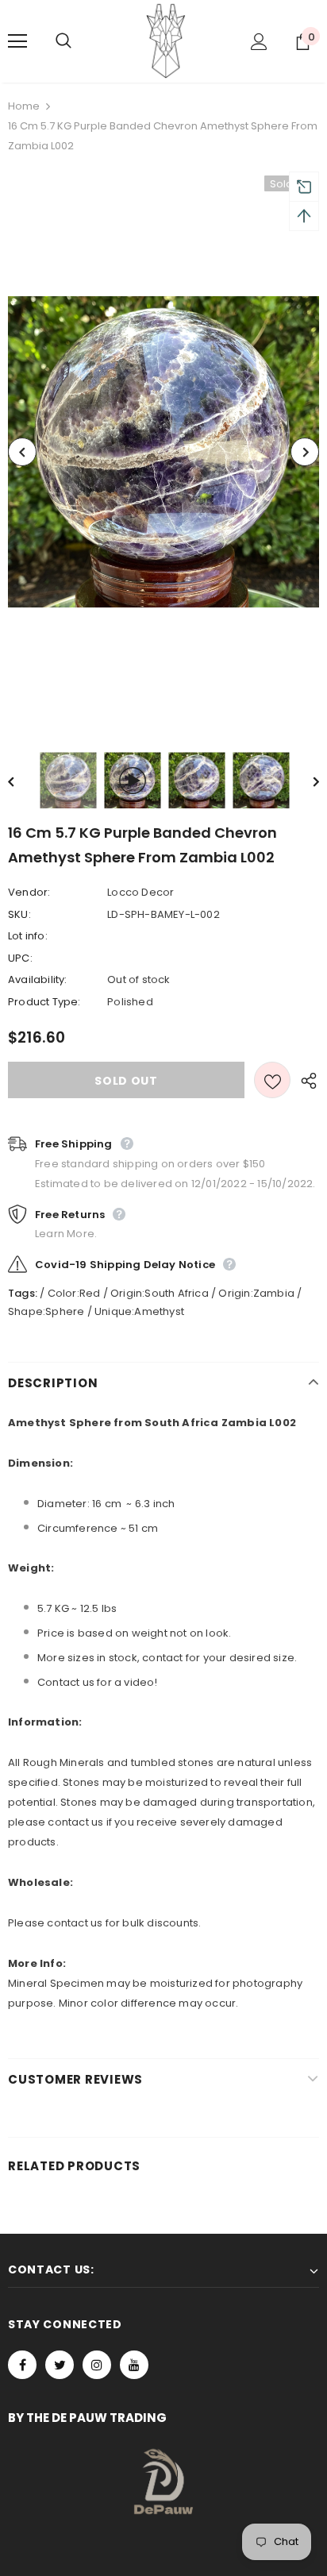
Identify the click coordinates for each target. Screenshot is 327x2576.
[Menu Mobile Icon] (17, 41)
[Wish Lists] (272, 1080)
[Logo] (166, 40)
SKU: (19, 914)
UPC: (20, 958)
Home (24, 106)
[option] (163, 452)
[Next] (305, 452)
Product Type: (44, 1002)
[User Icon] (259, 42)
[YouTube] (134, 2365)
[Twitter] (60, 2365)
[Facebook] (22, 2365)
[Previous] (22, 452)
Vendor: (29, 892)
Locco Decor (140, 892)
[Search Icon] (79, 41)
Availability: (38, 979)
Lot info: (28, 936)
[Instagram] (97, 2365)
